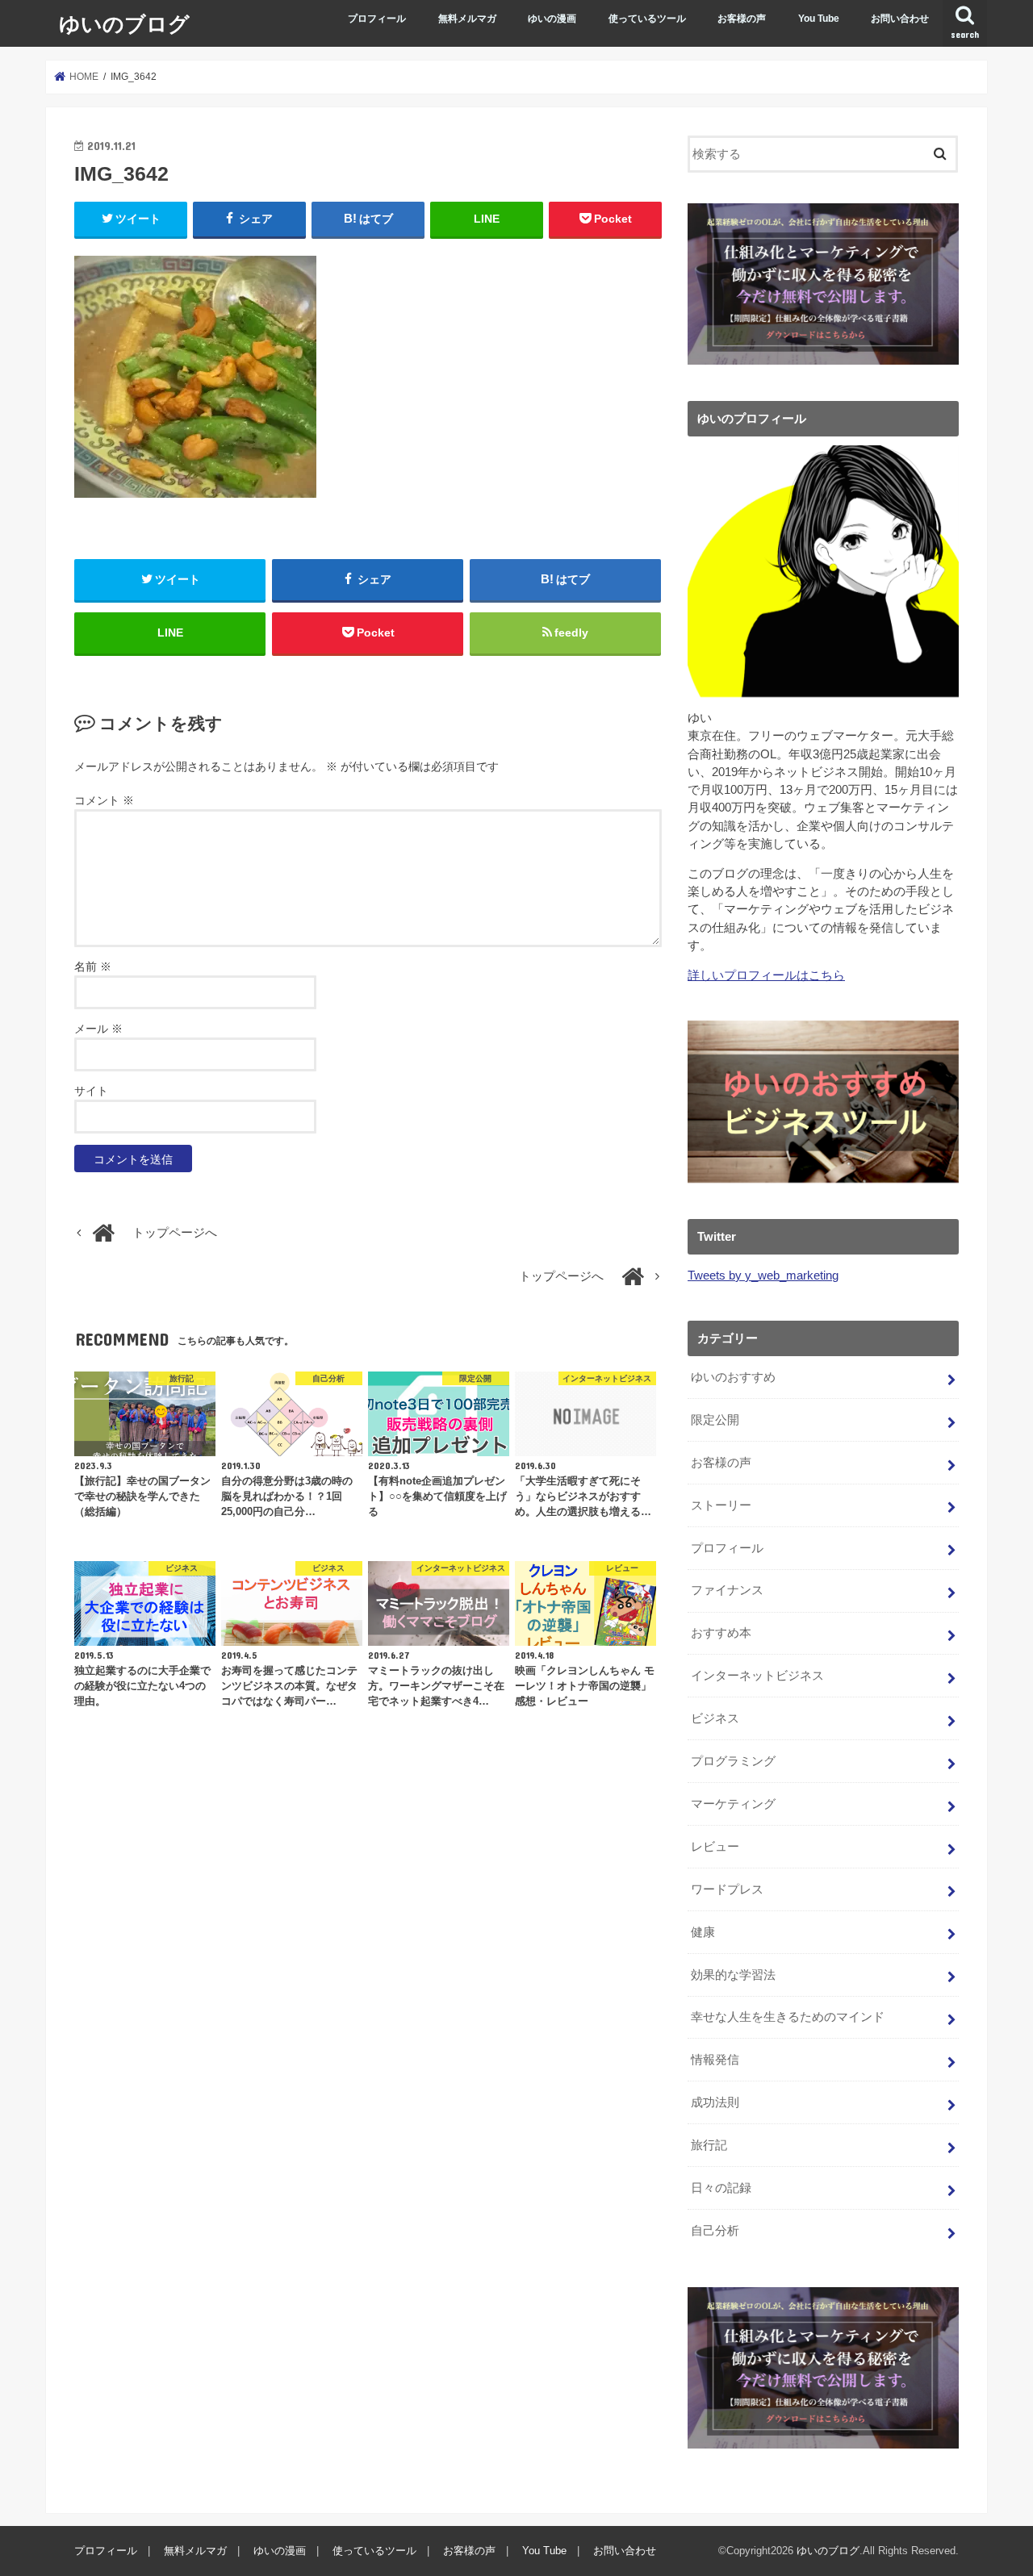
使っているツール (647, 19)
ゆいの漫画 (552, 19)
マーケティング (733, 1804)
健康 (703, 1932)
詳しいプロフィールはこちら (766, 975)
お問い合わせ (900, 19)
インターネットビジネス (757, 1676)
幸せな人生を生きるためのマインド (788, 2017)
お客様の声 (742, 19)
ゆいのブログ (124, 23)
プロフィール (377, 19)
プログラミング (733, 1761)
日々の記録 (721, 2188)
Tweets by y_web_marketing (763, 1275)
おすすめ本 (721, 1633)
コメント (104, 800)
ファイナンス (727, 1590)
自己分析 (715, 2231)
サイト (91, 1091)
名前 (93, 967)
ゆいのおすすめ (733, 1377)
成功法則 (715, 2102)
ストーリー (721, 1505)
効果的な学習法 (733, 1975)
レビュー (715, 1847)
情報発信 (715, 2060)
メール (98, 1029)
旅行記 (709, 2145)
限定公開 (715, 1420)
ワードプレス (727, 1889)
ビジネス (715, 1718)
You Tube (819, 19)
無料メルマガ (467, 19)
